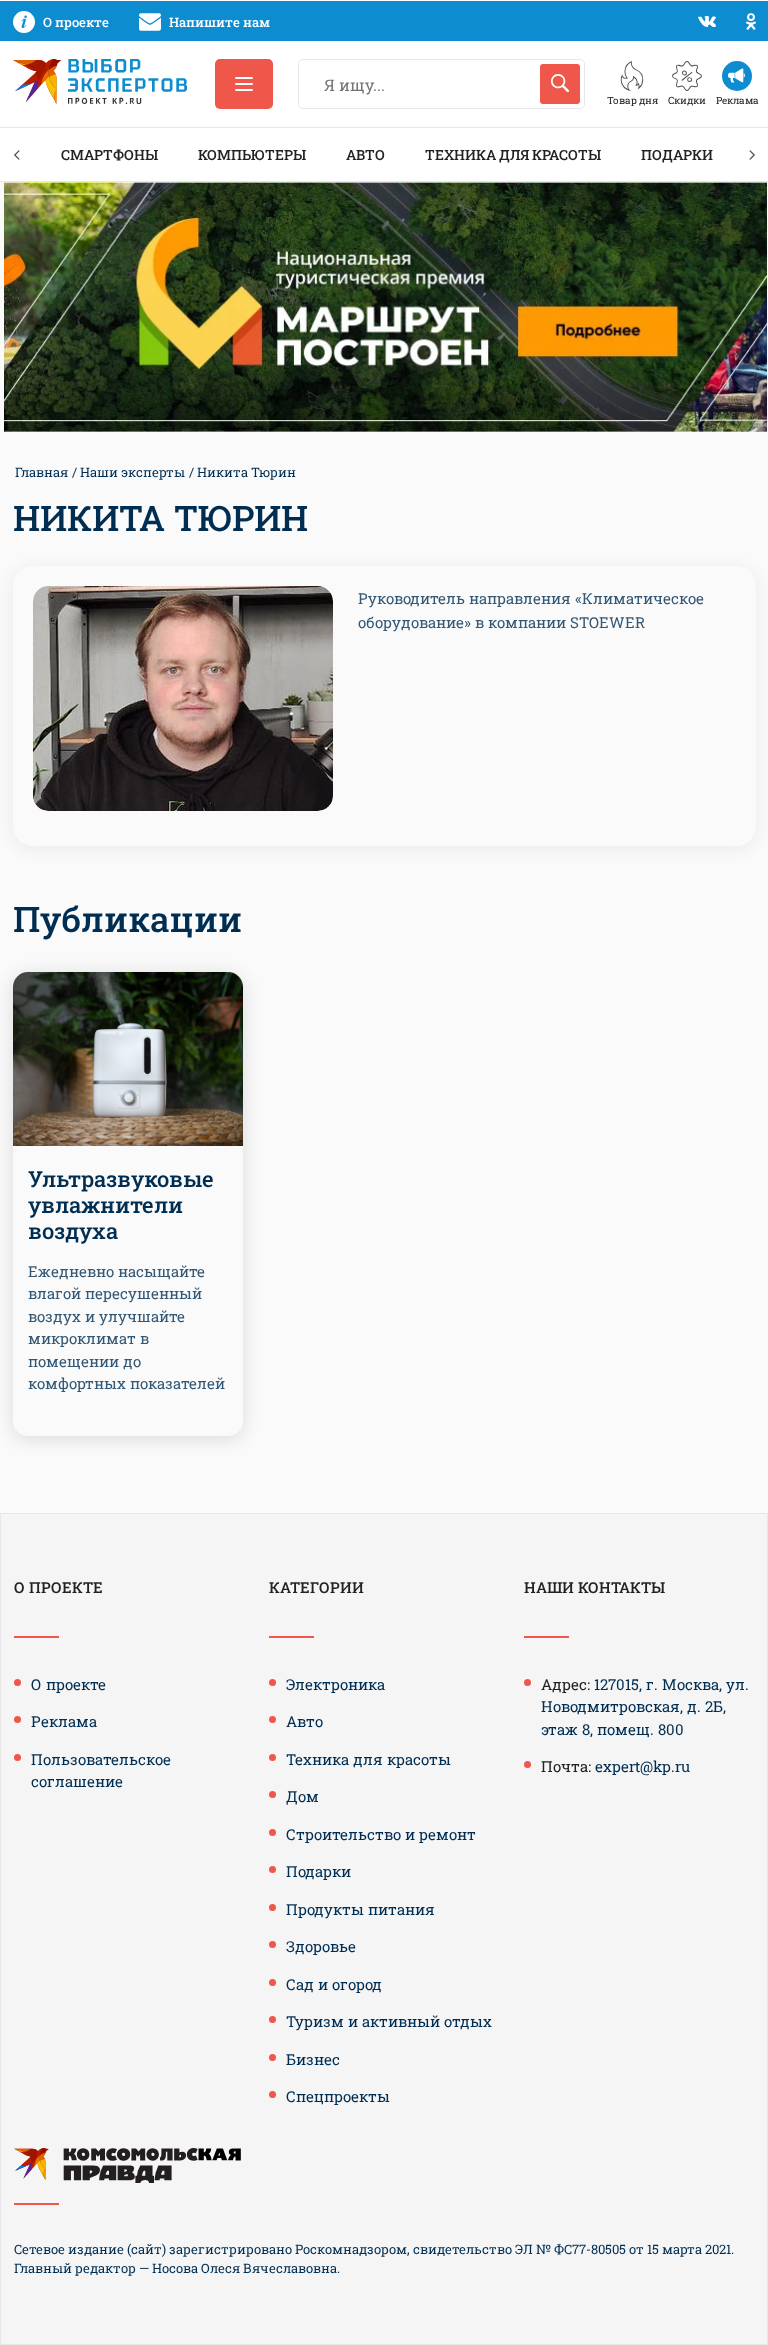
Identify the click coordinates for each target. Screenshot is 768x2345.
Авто (365, 154)
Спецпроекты (338, 2096)
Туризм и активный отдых (389, 2021)
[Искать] (560, 84)
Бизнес (313, 2059)
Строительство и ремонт (381, 1834)
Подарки (677, 154)
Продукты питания (360, 1909)
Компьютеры (252, 154)
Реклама (64, 1721)
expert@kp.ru (642, 1766)
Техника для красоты (513, 154)
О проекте (68, 1684)
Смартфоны (109, 154)
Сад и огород (334, 1984)
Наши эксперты (132, 472)
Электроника (335, 1684)
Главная (41, 472)
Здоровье (321, 1946)
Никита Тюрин (246, 472)
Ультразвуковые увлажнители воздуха (121, 1205)
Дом (302, 1796)
